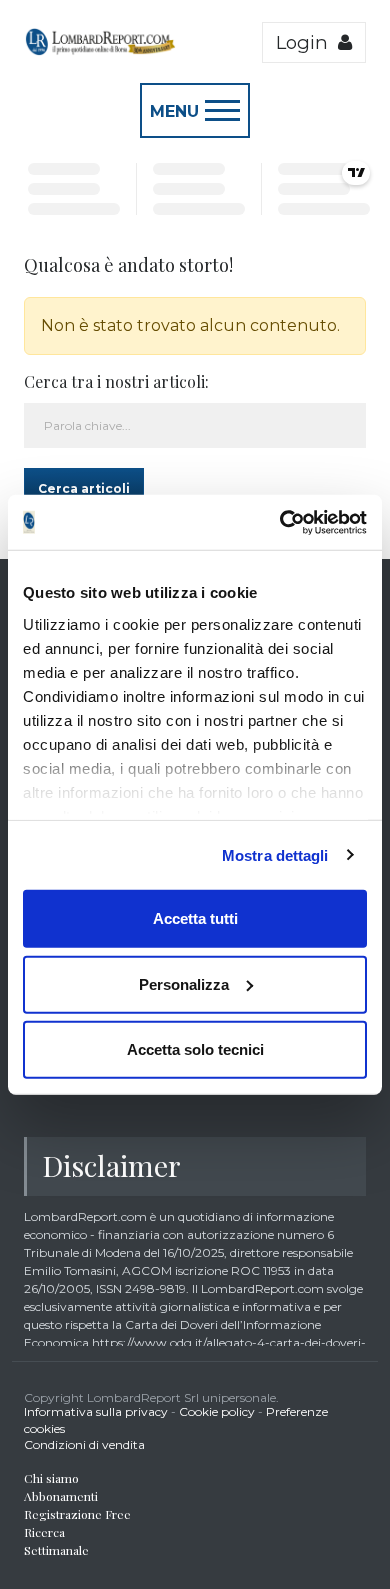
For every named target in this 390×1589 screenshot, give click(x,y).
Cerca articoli (84, 488)
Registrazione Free (77, 1514)
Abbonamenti (61, 1496)
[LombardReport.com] (100, 51)
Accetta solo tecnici (195, 1049)
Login (307, 42)
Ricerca (44, 1532)
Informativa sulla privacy (96, 1411)
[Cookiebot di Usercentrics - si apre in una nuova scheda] (280, 522)
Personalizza (184, 983)
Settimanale (56, 1550)
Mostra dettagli (275, 854)
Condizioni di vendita (84, 1444)
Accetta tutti (195, 918)
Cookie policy (217, 1411)
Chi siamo (51, 1478)
